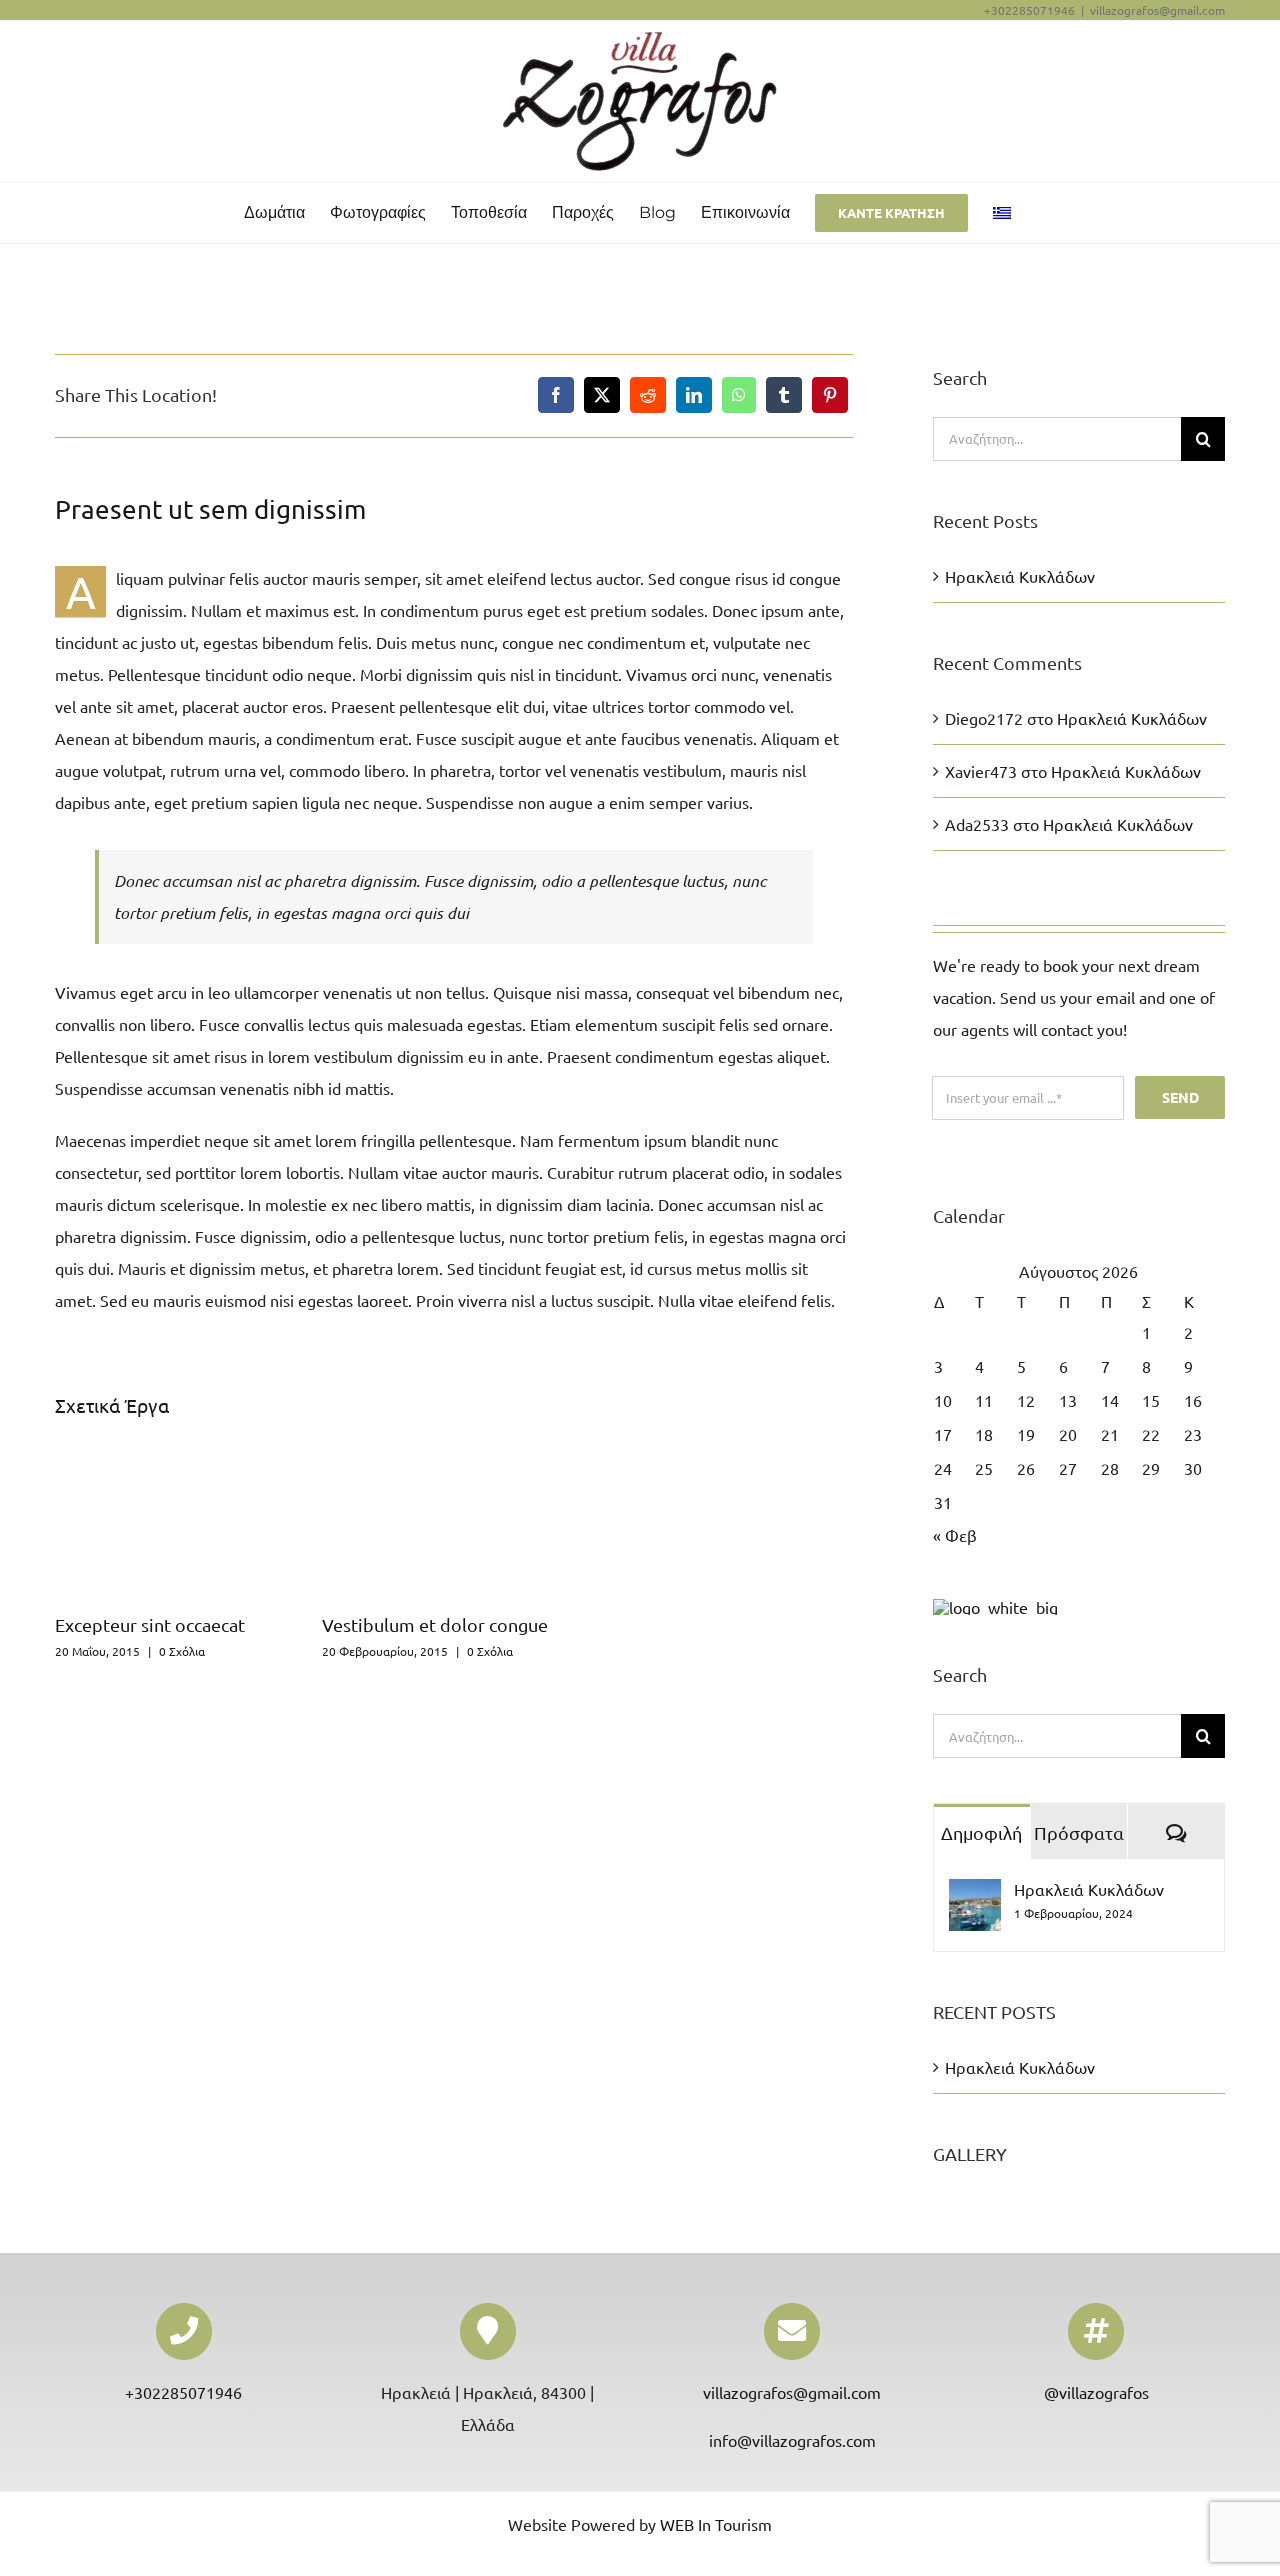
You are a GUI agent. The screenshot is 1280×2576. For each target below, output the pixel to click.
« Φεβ (955, 1535)
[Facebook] (556, 395)
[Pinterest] (830, 395)
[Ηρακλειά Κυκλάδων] (975, 1895)
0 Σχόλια (182, 1651)
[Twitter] (602, 395)
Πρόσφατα (1079, 1832)
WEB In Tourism (716, 2524)
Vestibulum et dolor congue (435, 1624)
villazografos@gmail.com (1157, 10)
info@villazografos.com (792, 2440)
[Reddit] (648, 395)
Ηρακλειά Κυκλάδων (1020, 576)
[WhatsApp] (739, 395)
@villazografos (1096, 2392)
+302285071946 (183, 2392)
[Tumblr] (784, 395)
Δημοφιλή (981, 1832)
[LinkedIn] (694, 395)
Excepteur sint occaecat (150, 1624)
